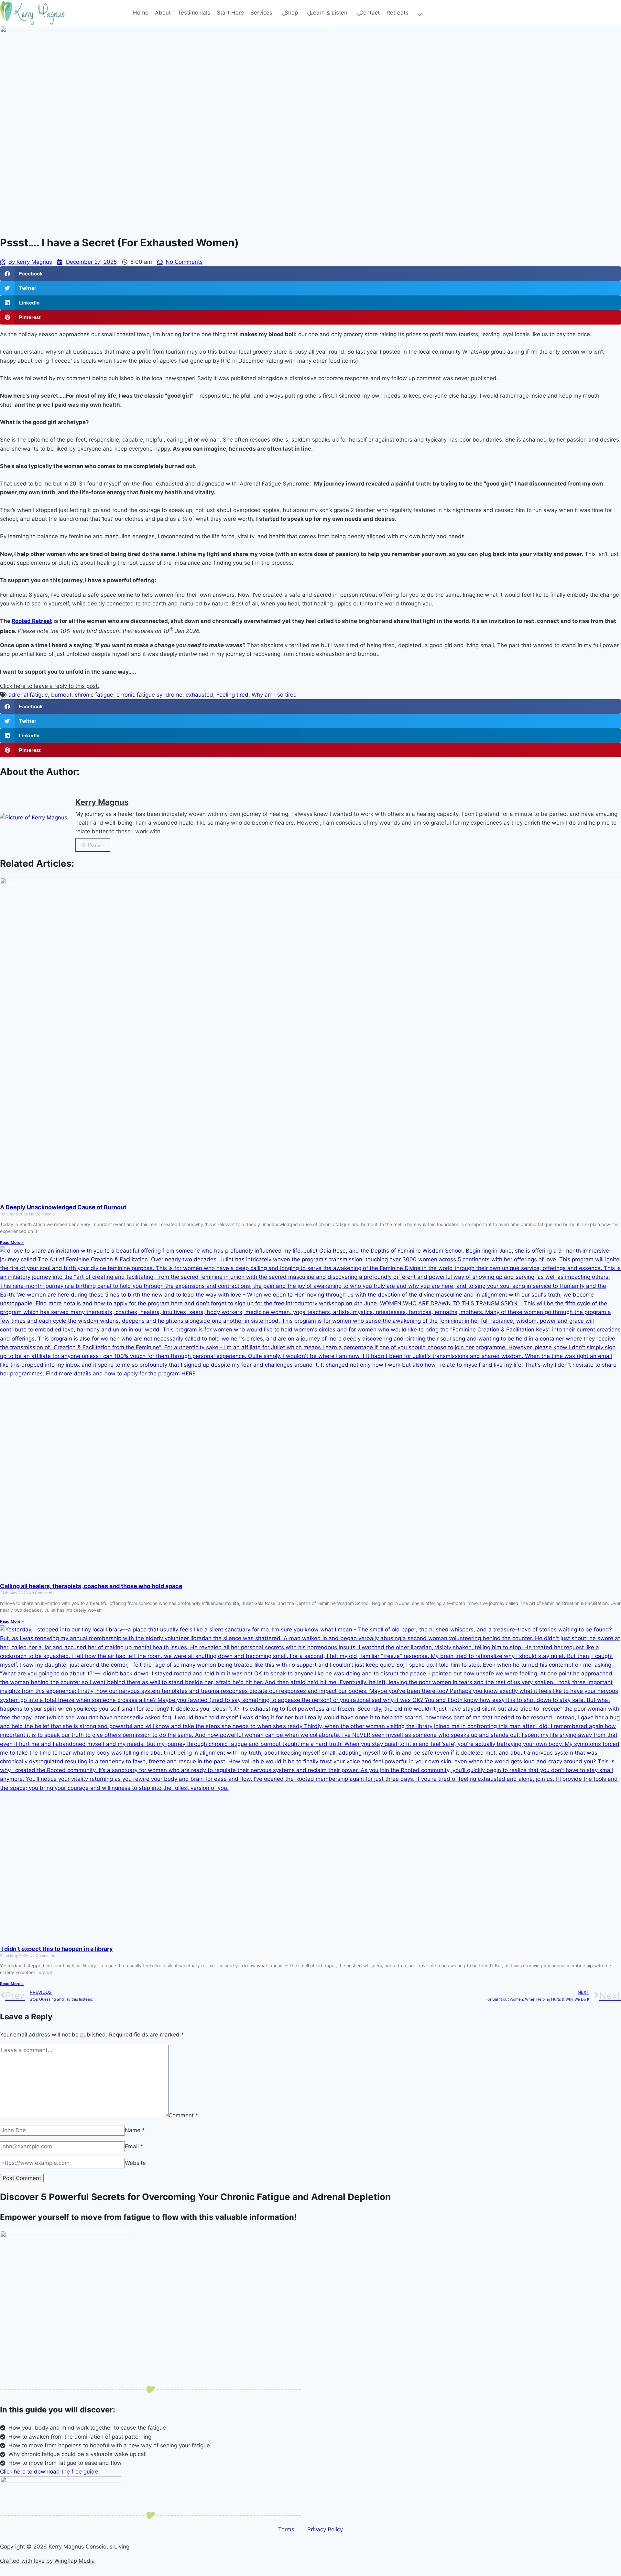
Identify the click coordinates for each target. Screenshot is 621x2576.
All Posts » (93, 845)
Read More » (12, 1242)
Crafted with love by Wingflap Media (47, 2561)
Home (141, 13)
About (163, 13)
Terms (286, 2529)
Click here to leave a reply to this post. (50, 686)
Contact (370, 13)
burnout (61, 695)
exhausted (199, 695)
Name (135, 2130)
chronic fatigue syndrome (149, 695)
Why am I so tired (274, 695)
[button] (310, 274)
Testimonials (194, 13)
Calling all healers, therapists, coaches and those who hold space (91, 1586)
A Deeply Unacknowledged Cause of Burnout (63, 1207)
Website (135, 2163)
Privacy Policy (325, 2529)
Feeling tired (232, 695)
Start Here (230, 13)
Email (134, 2146)
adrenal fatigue (28, 695)
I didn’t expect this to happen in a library (56, 1949)
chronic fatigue (94, 695)
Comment (183, 2115)
